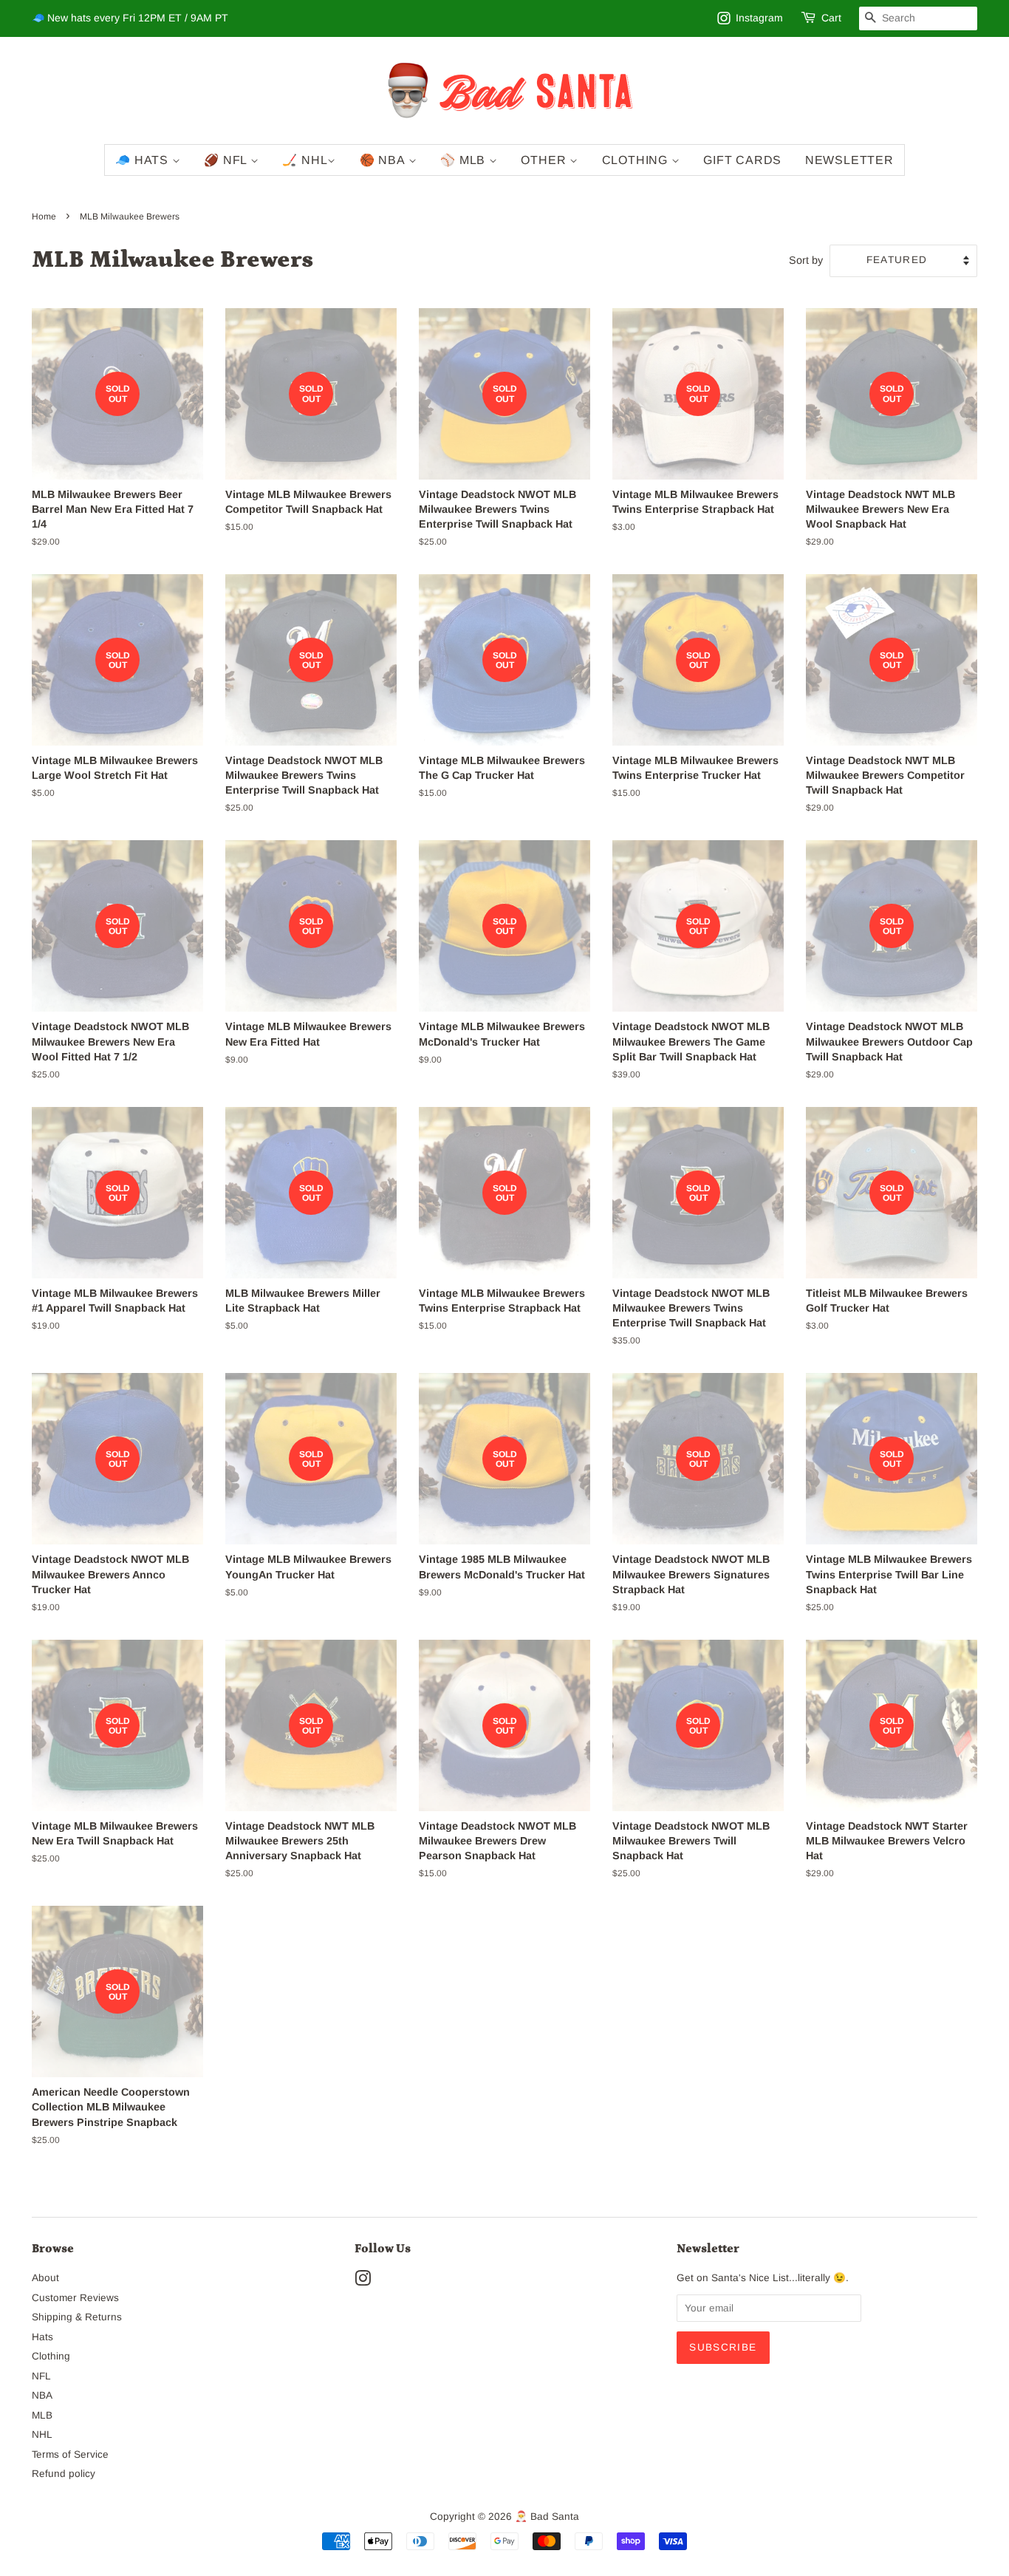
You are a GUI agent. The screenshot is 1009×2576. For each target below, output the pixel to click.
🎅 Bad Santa (547, 2517)
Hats (42, 2337)
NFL (41, 2376)
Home (44, 217)
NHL (42, 2434)
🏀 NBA (384, 160)
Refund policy (64, 2474)
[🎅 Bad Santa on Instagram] (363, 2282)
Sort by (806, 260)
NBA (42, 2395)
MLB (42, 2415)
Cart (831, 18)
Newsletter (849, 160)
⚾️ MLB (465, 160)
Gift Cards (742, 160)
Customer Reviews (75, 2298)
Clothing (637, 160)
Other (545, 160)
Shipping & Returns (77, 2317)
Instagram (759, 18)
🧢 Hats (144, 160)
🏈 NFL (227, 160)
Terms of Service (70, 2454)
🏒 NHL (305, 160)
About (45, 2278)
